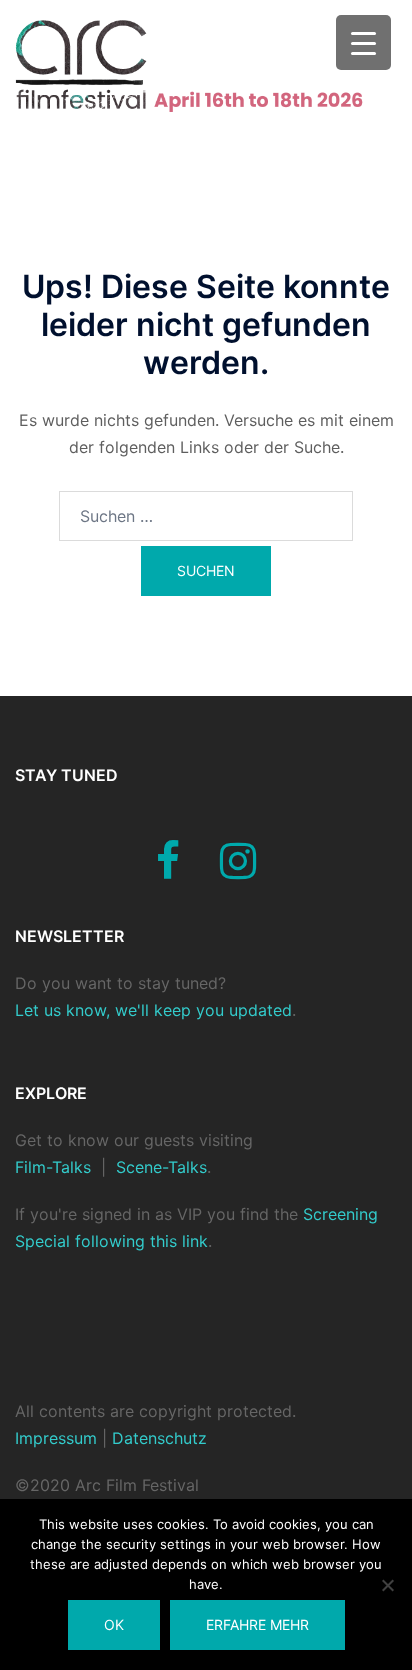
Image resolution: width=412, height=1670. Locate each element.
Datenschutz (157, 1438)
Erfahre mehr (257, 1624)
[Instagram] (238, 870)
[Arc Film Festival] (206, 64)
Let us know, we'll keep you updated (153, 1010)
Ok (114, 1624)
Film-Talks (53, 1167)
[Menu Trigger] (363, 42)
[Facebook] (168, 870)
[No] (387, 1585)
